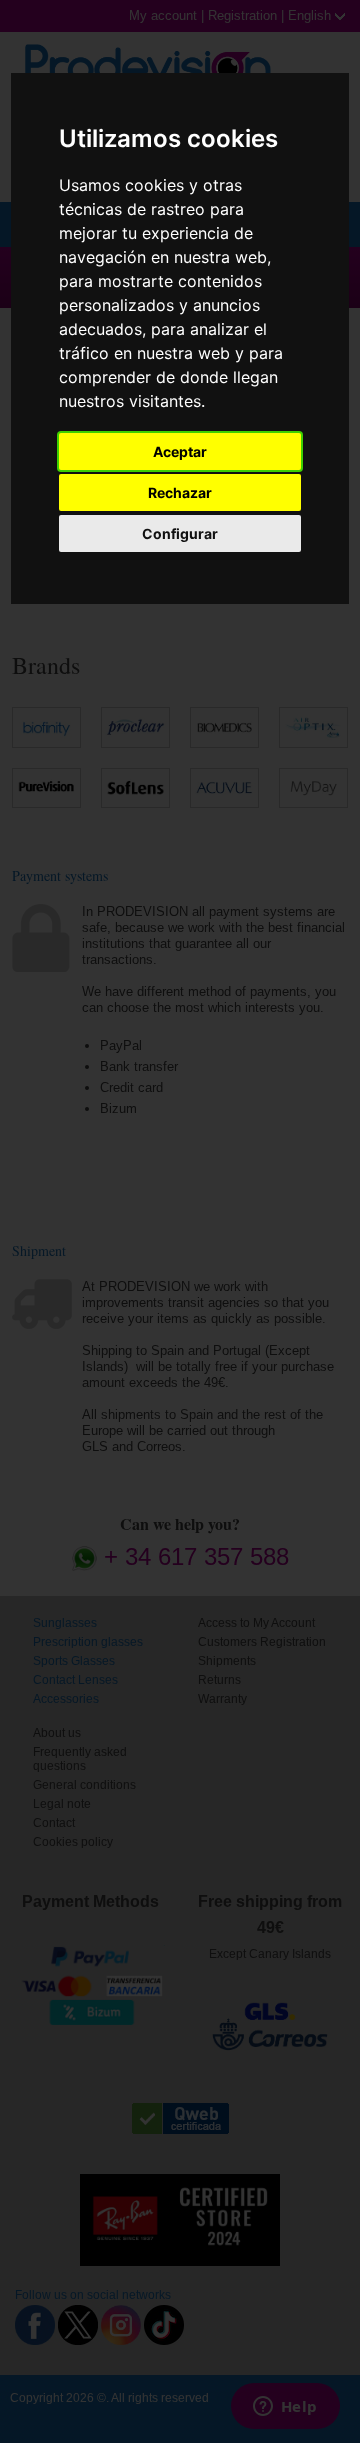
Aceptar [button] (180, 451)
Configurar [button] (180, 533)
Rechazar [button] (180, 492)
